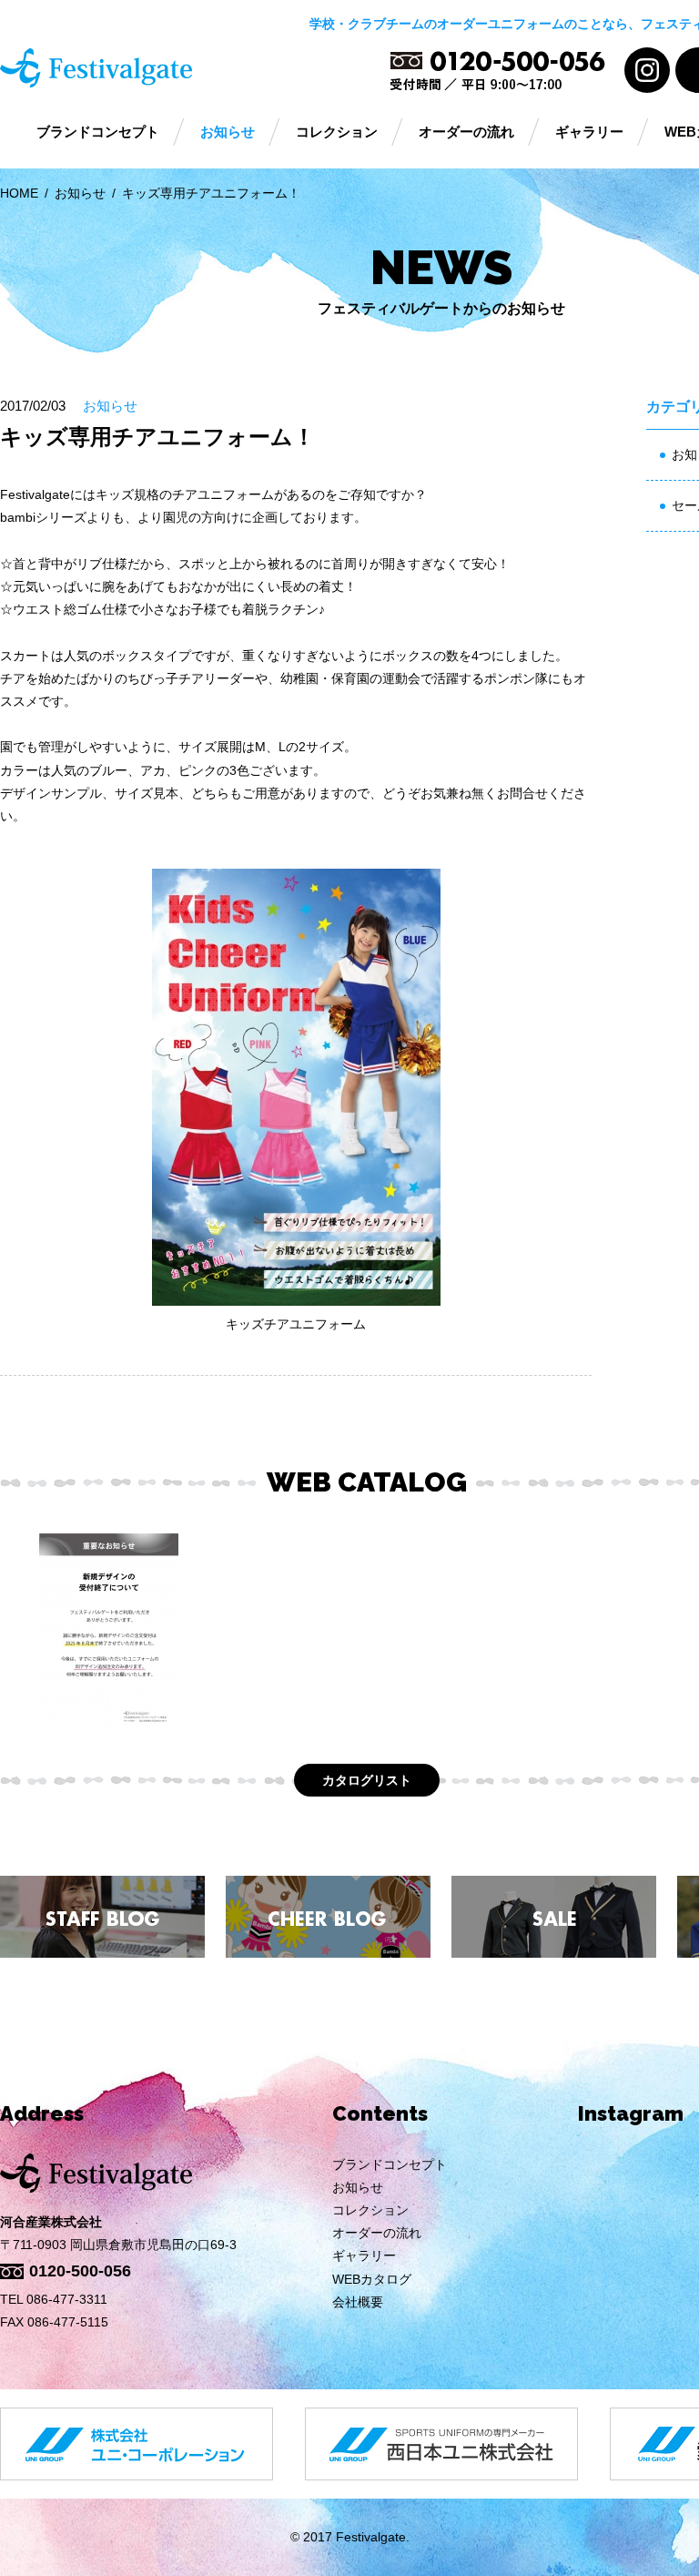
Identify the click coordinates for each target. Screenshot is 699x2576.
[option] (109, 1632)
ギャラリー (589, 132)
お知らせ (228, 132)
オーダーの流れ (466, 132)
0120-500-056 (80, 2271)
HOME (19, 193)
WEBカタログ (372, 2279)
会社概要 (358, 2302)
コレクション (337, 132)
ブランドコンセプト (98, 132)
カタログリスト (367, 1780)
